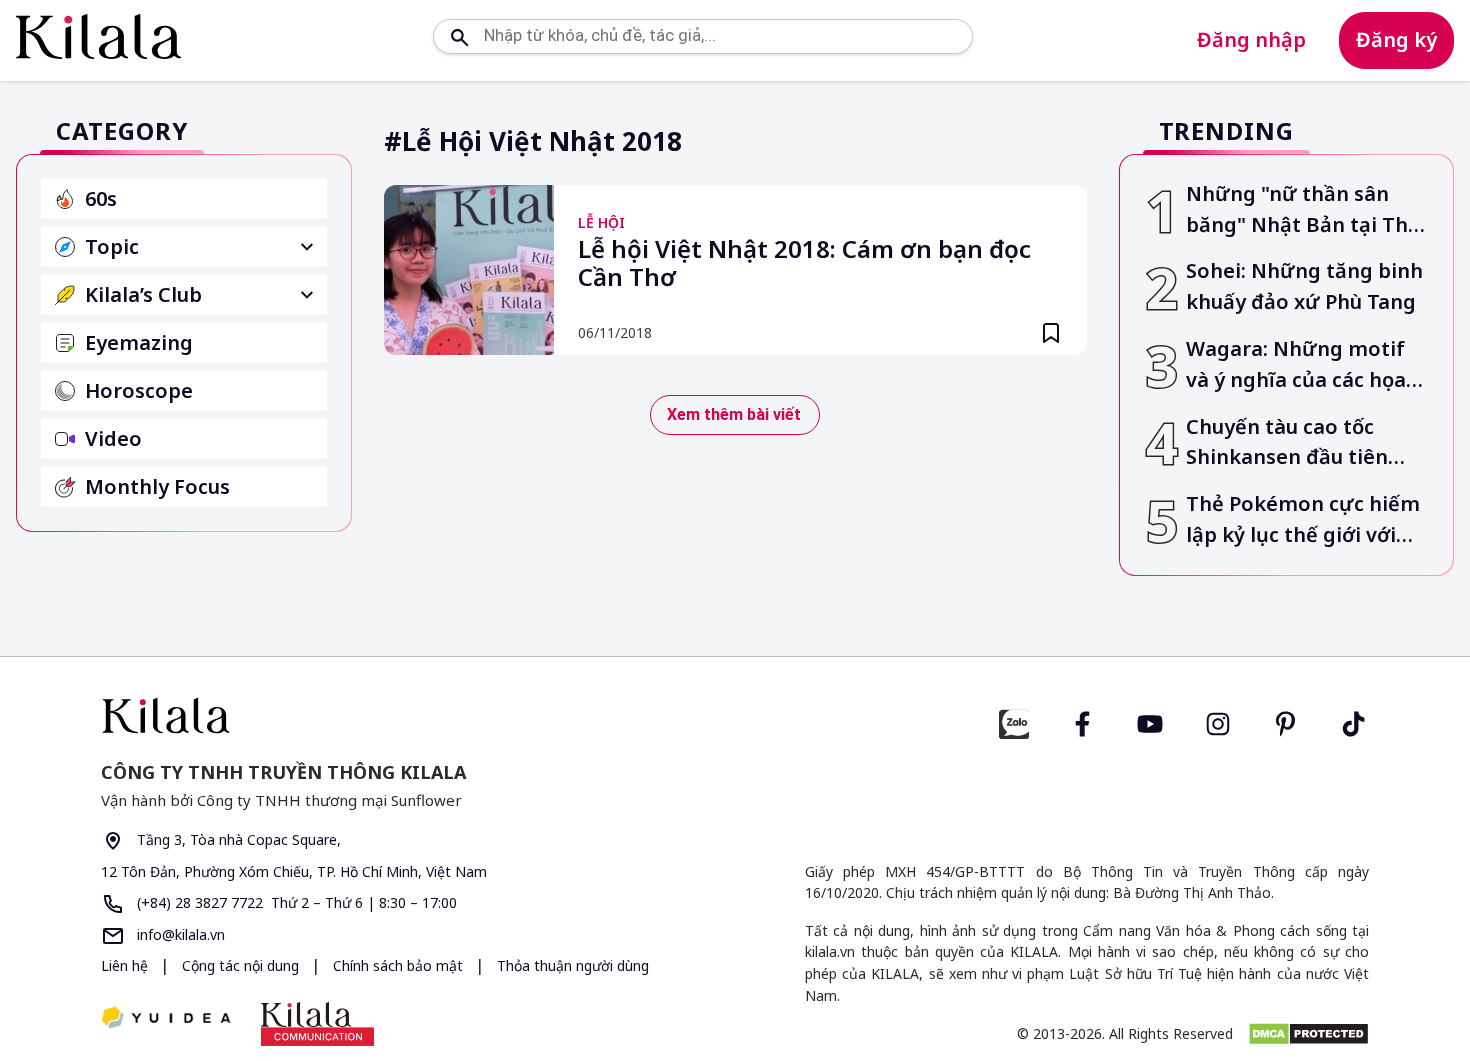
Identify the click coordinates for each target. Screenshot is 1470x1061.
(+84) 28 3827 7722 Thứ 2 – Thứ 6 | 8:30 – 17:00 (295, 902)
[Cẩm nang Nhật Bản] (410, 715)
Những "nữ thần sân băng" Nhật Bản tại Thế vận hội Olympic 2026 (1303, 210)
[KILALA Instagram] (1218, 721)
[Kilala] (98, 36)
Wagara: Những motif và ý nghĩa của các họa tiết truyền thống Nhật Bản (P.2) (1299, 365)
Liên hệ (124, 965)
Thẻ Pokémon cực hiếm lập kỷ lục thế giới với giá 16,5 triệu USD (1303, 520)
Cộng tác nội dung (242, 965)
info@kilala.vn (179, 934)
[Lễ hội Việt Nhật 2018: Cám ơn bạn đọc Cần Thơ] (469, 270)
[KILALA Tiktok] (1354, 721)
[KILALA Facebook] (1014, 721)
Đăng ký (1396, 39)
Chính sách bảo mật (400, 965)
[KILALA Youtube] (1150, 721)
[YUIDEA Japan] (166, 1019)
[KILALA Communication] (317, 1024)
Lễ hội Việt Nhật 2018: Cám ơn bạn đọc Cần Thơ (804, 264)
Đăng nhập (1251, 39)
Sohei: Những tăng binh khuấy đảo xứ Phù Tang (1304, 286)
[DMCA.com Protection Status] (1308, 1034)
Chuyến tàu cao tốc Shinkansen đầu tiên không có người (1287, 443)
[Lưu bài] (1051, 333)
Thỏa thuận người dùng (573, 965)
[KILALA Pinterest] (1286, 721)
